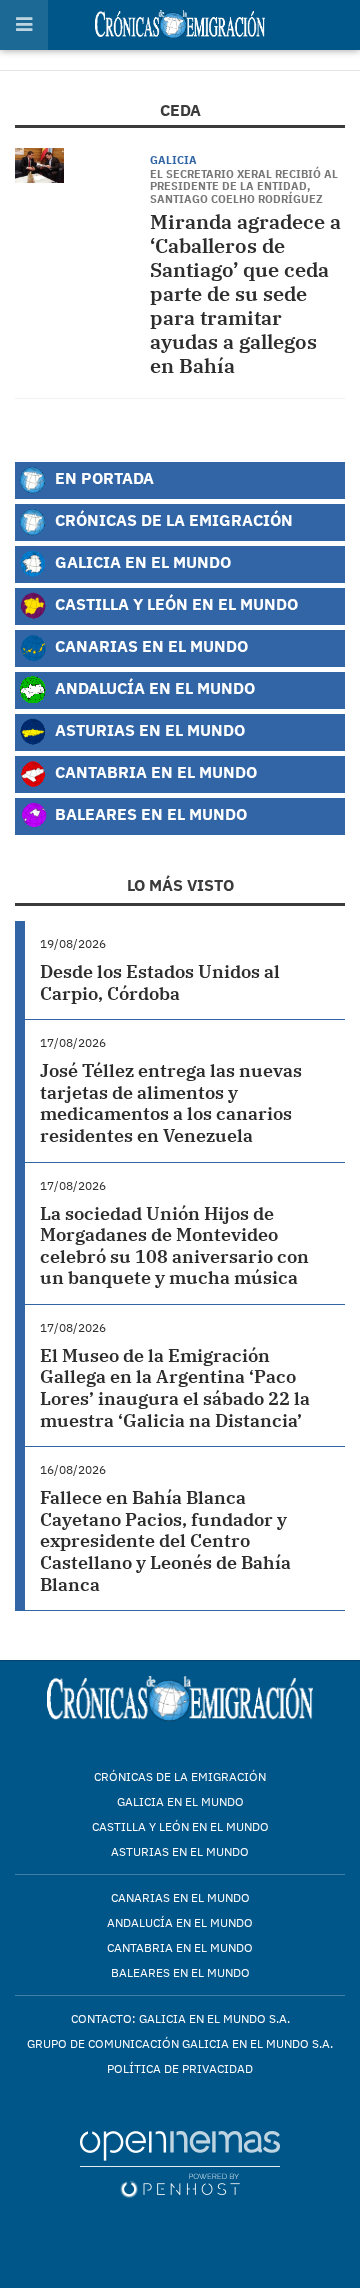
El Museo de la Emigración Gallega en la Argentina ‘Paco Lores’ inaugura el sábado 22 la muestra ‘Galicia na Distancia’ (175, 1388)
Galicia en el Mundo (141, 561)
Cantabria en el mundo (180, 1947)
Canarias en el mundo (180, 1897)
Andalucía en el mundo (180, 1922)
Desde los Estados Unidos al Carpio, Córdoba (160, 982)
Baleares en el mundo (180, 1972)
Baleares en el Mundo (149, 813)
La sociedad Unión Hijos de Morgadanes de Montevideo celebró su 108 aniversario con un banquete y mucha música (174, 1246)
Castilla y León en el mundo (180, 1826)
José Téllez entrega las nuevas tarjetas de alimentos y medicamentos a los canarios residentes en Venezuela (171, 1103)
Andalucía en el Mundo (153, 687)
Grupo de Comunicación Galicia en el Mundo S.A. (180, 2043)
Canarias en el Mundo (149, 645)
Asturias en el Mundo (148, 729)
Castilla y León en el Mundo (174, 603)
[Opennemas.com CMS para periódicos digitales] (180, 2163)
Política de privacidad (180, 2068)
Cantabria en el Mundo (154, 771)
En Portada (102, 477)
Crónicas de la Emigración (172, 519)
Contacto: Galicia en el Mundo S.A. (180, 2018)
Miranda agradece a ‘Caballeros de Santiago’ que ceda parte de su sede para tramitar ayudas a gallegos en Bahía (245, 293)
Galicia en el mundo (180, 1801)
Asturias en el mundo (180, 1851)
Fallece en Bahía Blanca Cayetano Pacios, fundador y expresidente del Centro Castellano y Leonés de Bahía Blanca (165, 1540)
